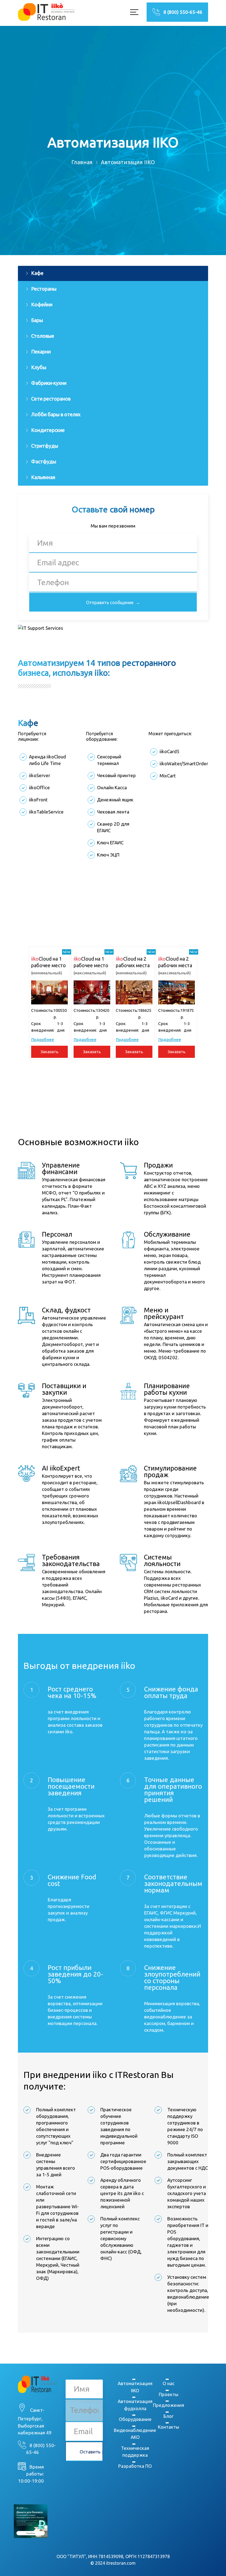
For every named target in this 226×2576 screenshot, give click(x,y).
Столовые (43, 336)
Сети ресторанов (51, 399)
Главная (82, 162)
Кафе (37, 273)
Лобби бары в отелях (56, 414)
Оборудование (135, 2419)
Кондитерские (48, 430)
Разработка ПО (135, 2466)
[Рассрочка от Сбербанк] (31, 2521)
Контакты (169, 2427)
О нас (169, 2383)
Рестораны (44, 289)
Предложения (169, 2405)
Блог (169, 2416)
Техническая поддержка (135, 2452)
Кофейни (42, 304)
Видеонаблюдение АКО (135, 2434)
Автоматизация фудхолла (135, 2405)
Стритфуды (45, 446)
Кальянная (43, 477)
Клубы (39, 367)
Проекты (169, 2394)
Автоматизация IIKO (135, 2387)
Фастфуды (44, 461)
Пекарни (41, 352)
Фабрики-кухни (49, 383)
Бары (37, 320)
